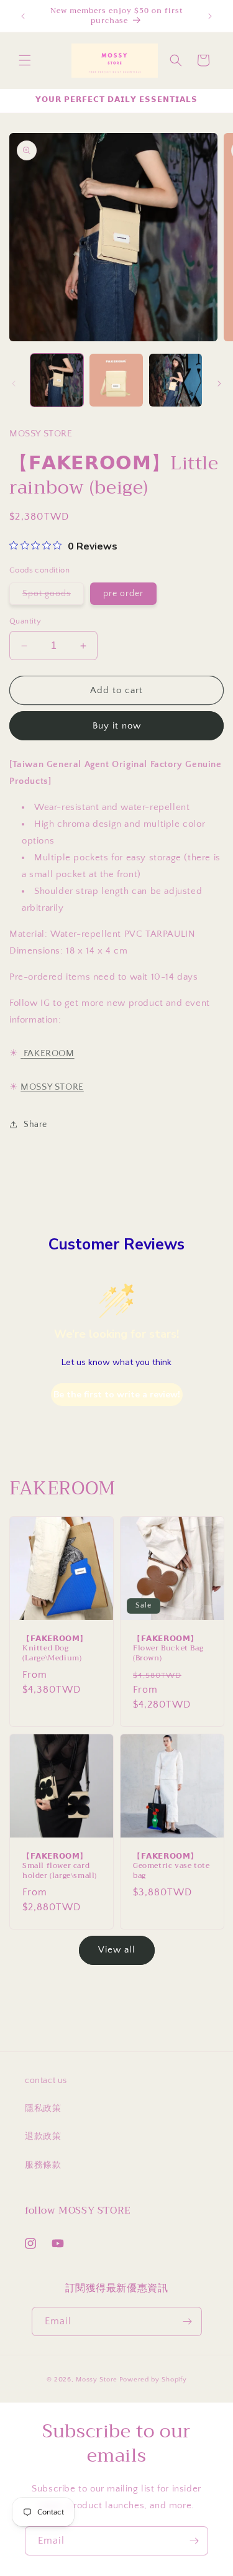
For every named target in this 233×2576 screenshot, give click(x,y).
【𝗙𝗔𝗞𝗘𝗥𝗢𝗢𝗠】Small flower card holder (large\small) (60, 1866)
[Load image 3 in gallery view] (176, 380)
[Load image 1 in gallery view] (57, 380)
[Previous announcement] (23, 16)
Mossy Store (97, 2380)
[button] (25, 60)
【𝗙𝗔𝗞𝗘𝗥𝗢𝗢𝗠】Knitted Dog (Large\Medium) (55, 1649)
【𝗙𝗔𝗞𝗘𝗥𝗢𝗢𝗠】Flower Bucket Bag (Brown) (168, 1649)
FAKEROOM (49, 1053)
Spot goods (53, 596)
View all (117, 1950)
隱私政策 (43, 2109)
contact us (46, 2081)
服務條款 (43, 2165)
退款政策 (43, 2137)
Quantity (25, 621)
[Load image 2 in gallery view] (116, 380)
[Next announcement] (210, 16)
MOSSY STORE (52, 1087)
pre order (123, 594)
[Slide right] (219, 384)
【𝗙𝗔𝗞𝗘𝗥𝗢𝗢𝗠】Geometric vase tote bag (171, 1866)
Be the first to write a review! (117, 1395)
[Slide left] (14, 384)
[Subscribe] (188, 2321)
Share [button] (35, 1125)
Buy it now (117, 726)
